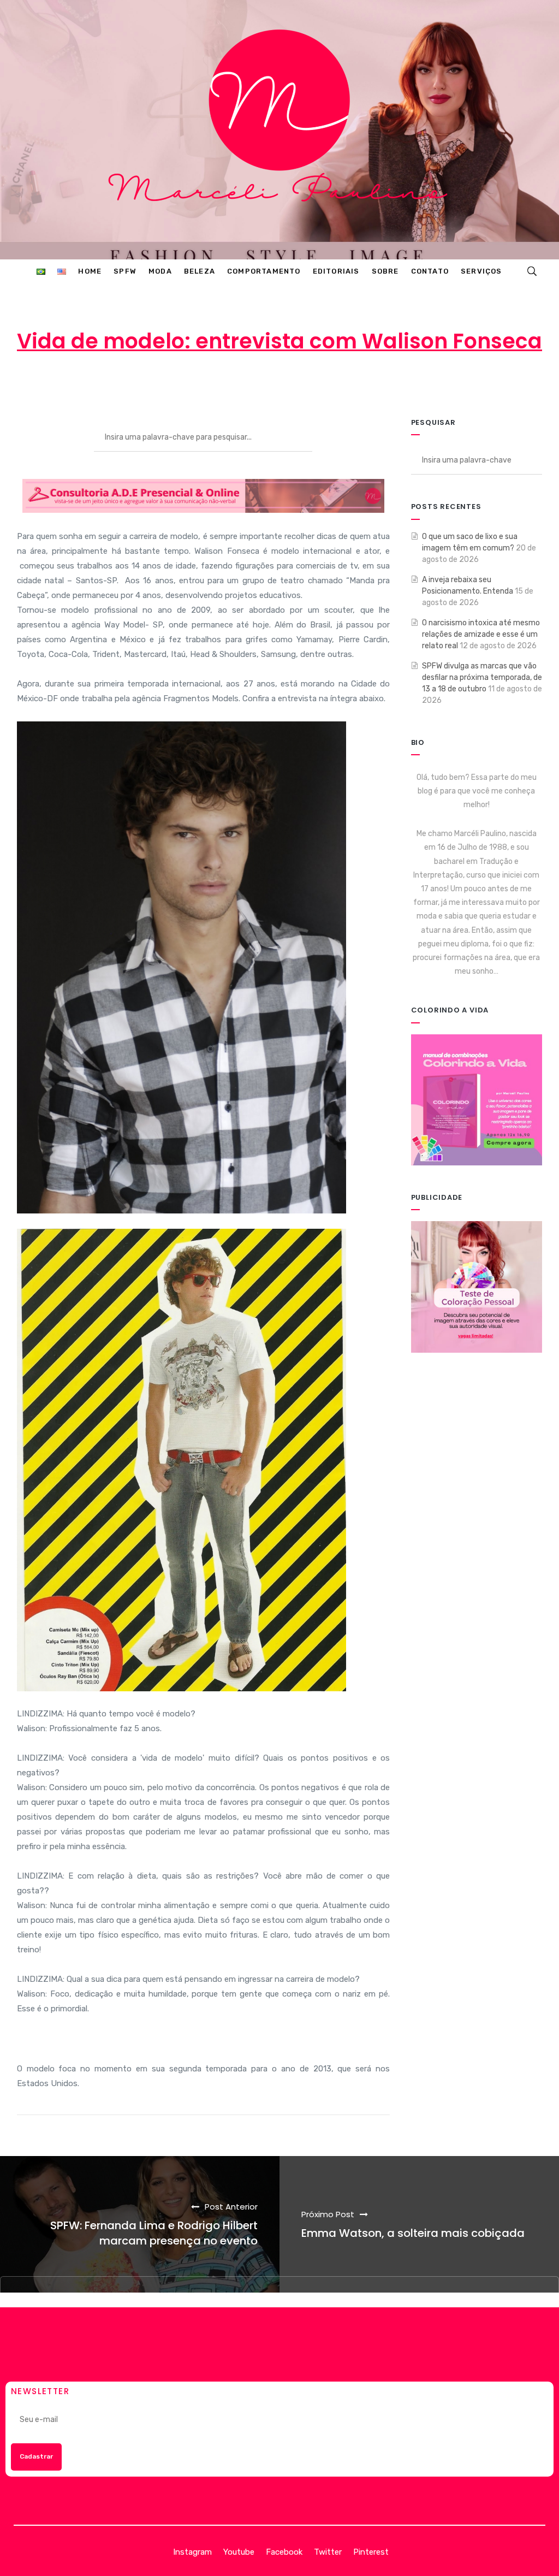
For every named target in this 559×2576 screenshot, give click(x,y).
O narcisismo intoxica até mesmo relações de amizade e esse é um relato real (481, 634)
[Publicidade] (477, 1286)
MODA (374, 384)
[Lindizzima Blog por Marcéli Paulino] (280, 130)
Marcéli (195, 384)
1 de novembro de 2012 (284, 384)
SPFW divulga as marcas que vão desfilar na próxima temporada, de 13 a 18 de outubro (482, 677)
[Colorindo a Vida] (477, 1100)
